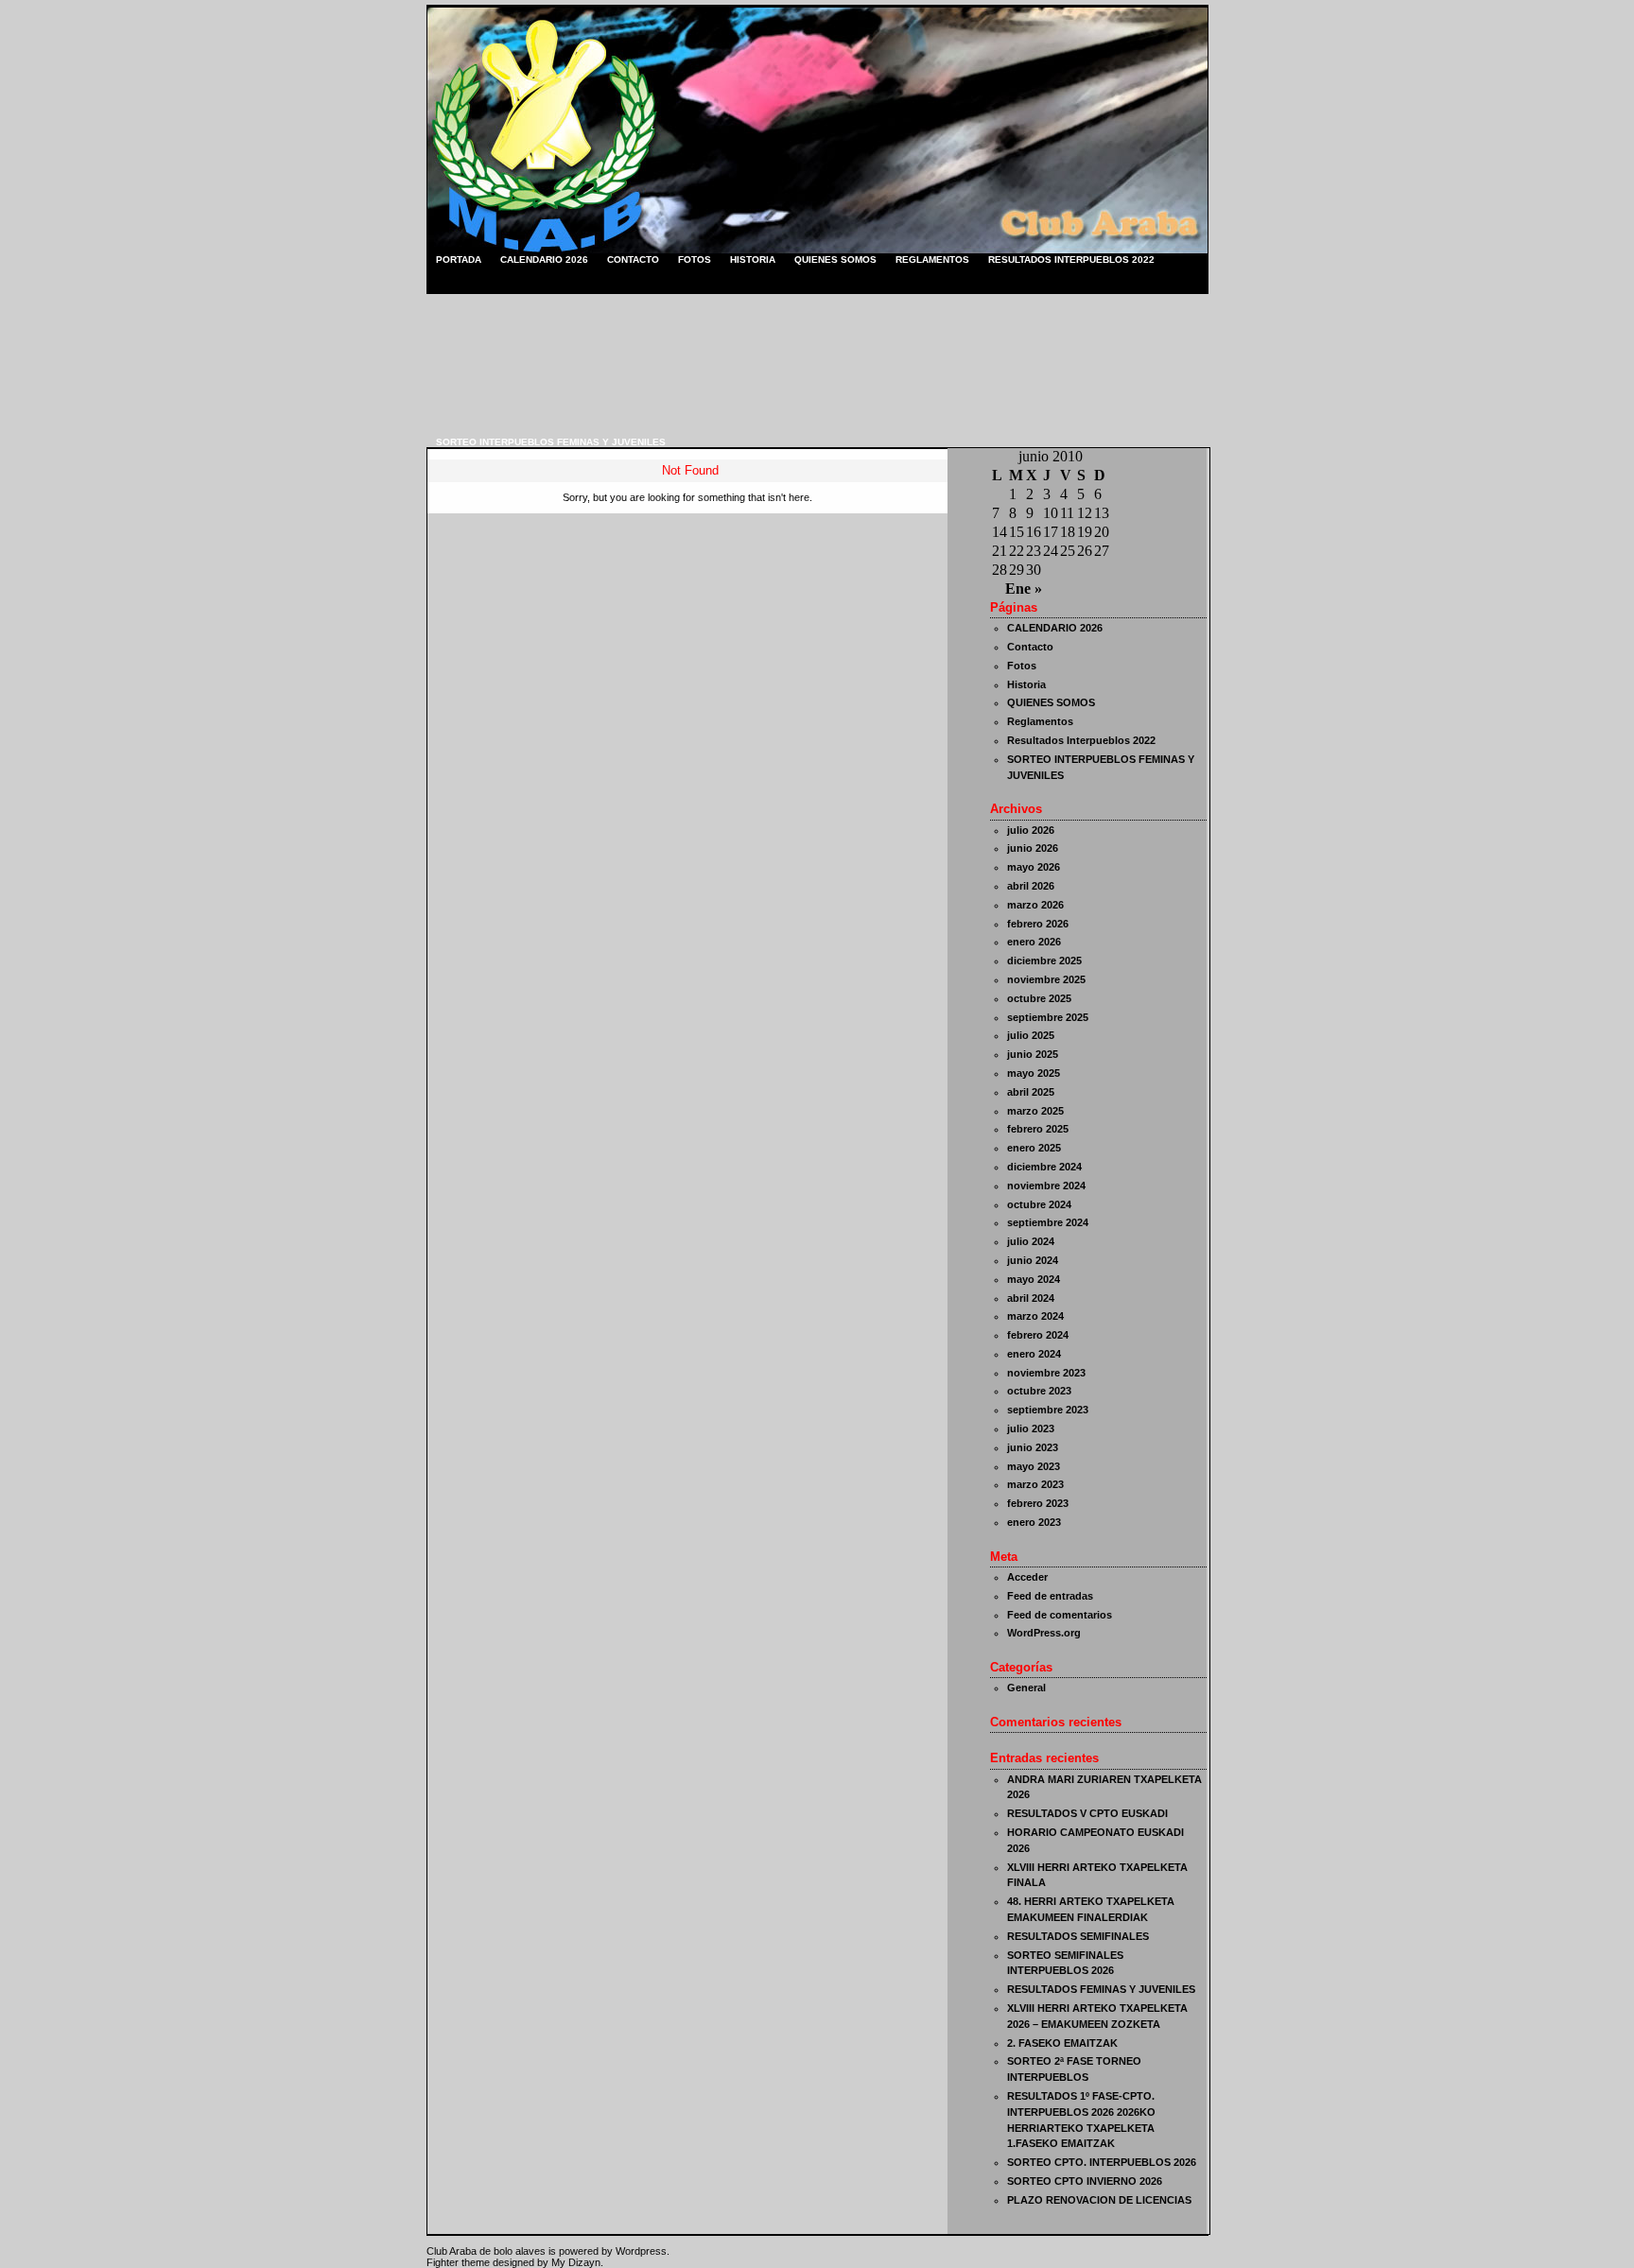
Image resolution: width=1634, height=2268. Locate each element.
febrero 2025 (1038, 1129)
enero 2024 (1034, 1354)
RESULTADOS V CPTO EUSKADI (1087, 1813)
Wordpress (641, 2251)
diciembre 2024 (1044, 1167)
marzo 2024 (1035, 1316)
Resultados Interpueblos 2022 (1071, 260)
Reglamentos (932, 260)
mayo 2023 (1034, 1466)
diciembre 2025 (1044, 961)
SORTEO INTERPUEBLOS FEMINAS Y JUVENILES (551, 442)
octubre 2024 (1039, 1204)
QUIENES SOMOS (835, 260)
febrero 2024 (1038, 1335)
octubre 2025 (1039, 998)
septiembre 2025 (1048, 1017)
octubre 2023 (1039, 1391)
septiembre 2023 (1048, 1410)
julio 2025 (1031, 1035)
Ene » (1024, 589)
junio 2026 (1033, 848)
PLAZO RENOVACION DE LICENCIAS (1099, 2200)
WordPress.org (1044, 1633)
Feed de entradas (1050, 1596)
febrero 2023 (1038, 1503)
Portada (459, 260)
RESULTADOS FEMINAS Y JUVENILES (1101, 1989)
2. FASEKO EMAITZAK (1062, 2043)
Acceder (1027, 1577)
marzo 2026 (1035, 905)
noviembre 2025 (1046, 979)
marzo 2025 (1035, 1111)
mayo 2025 (1034, 1073)
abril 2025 (1031, 1092)
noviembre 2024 (1046, 1186)
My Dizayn (576, 2262)
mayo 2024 (1034, 1279)
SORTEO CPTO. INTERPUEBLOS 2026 (1102, 2162)
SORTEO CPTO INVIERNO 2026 (1085, 2181)
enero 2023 (1034, 1522)
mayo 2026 (1034, 867)
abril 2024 (1031, 1298)
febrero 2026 (1038, 924)
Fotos (695, 260)
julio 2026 (1031, 830)
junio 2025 (1033, 1054)
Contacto (633, 260)
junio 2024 (1033, 1260)
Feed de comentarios (1060, 1615)
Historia (753, 260)
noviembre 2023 (1046, 1373)
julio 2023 (1031, 1428)
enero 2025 (1034, 1148)
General (1026, 1688)
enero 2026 (1034, 942)
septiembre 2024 (1048, 1222)
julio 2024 (1031, 1241)
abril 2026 (1031, 886)
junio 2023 (1033, 1447)
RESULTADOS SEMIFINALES (1078, 1936)
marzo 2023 (1035, 1484)
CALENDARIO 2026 (544, 260)
